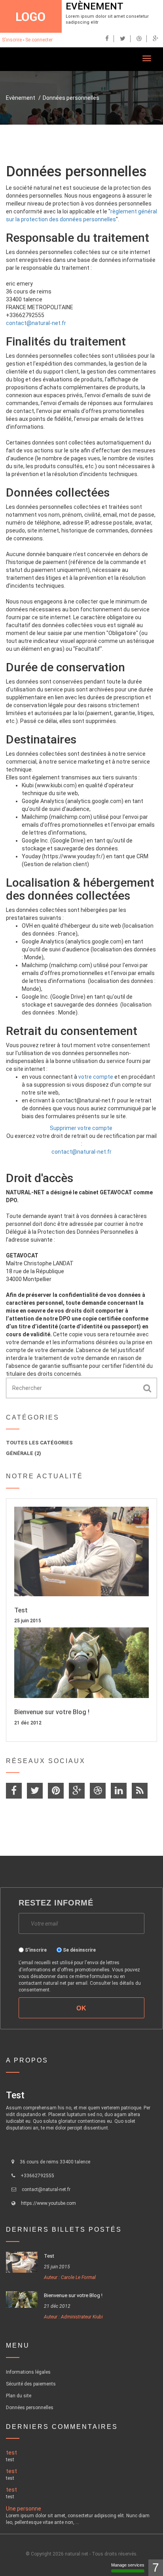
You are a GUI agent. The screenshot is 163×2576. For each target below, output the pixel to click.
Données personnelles (71, 98)
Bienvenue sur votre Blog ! (52, 1712)
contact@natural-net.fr (36, 323)
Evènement (95, 6)
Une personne (24, 2509)
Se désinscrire (79, 1950)
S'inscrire (12, 40)
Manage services (128, 2565)
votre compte (96, 1077)
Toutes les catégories (39, 1443)
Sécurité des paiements (31, 2384)
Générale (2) (24, 1453)
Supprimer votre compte (81, 1128)
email (81, 1983)
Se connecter (39, 40)
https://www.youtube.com (48, 2203)
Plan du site (19, 2396)
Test (21, 1610)
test (11, 2453)
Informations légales (28, 2372)
